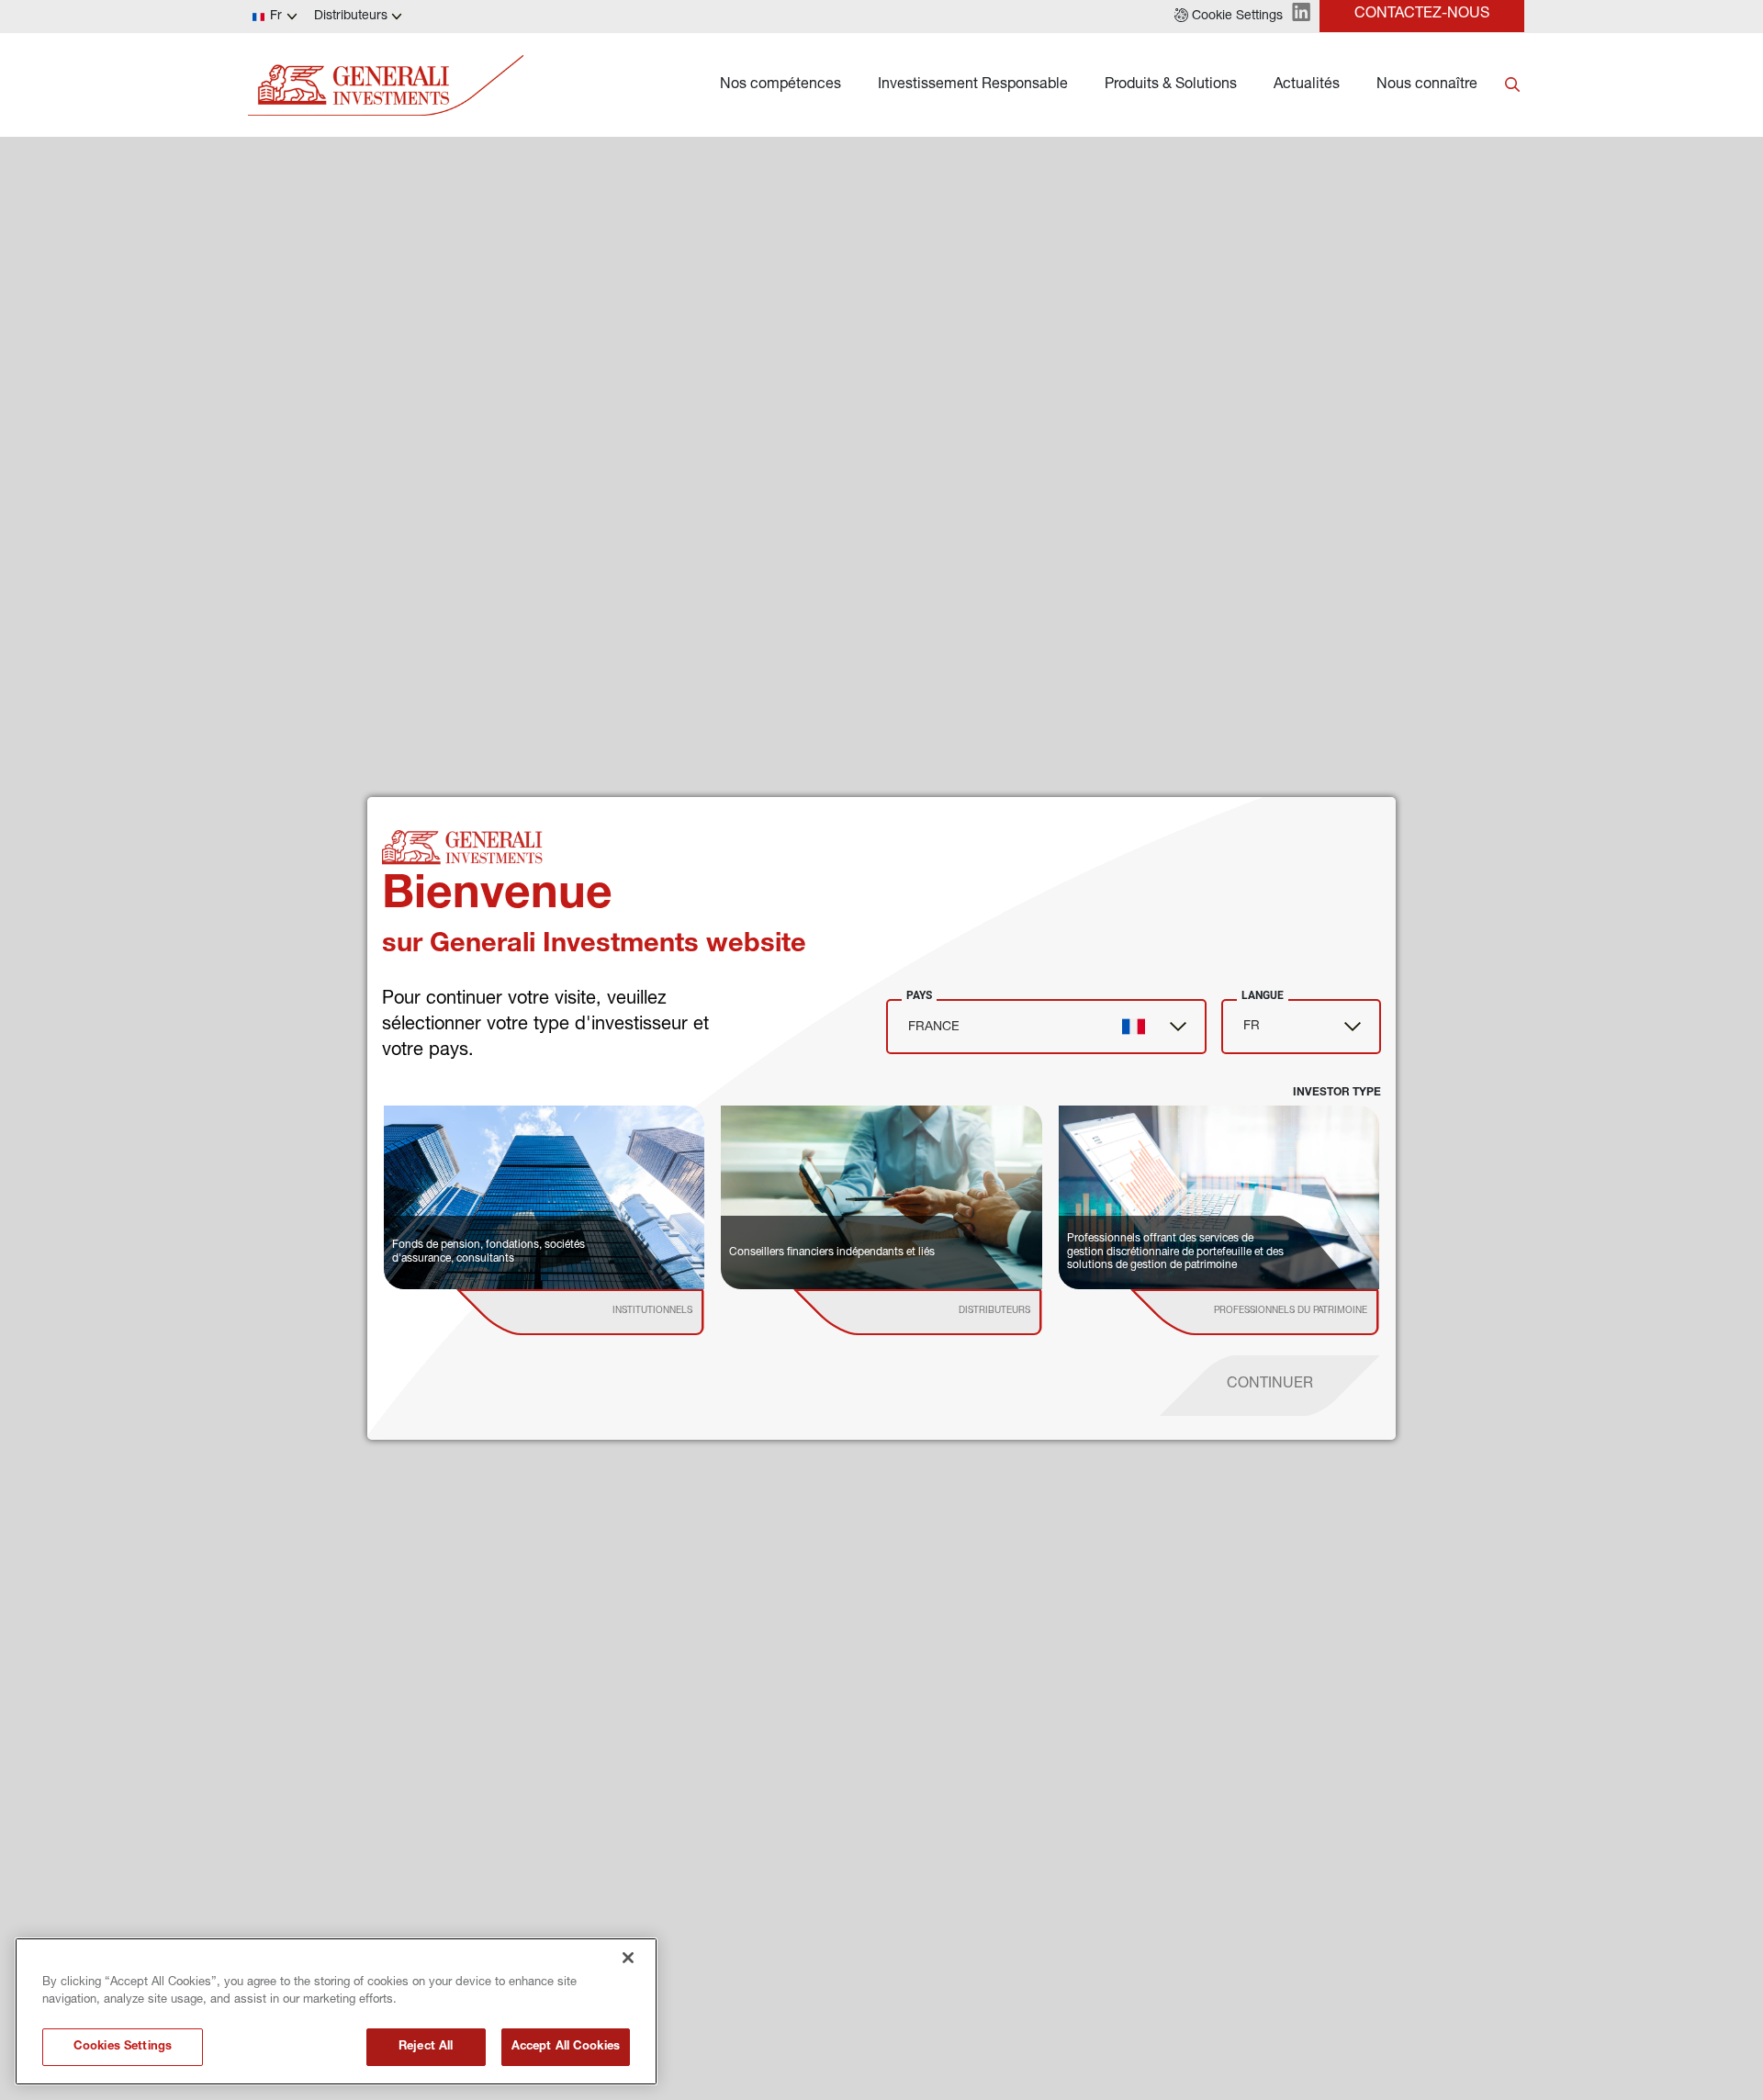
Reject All (426, 2047)
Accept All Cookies (566, 2047)
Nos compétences (780, 85)
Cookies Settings (123, 2047)
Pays (919, 995)
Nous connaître (1427, 85)
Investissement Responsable (973, 85)
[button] (1229, 17)
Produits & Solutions (1171, 85)
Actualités (1307, 85)
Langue (1263, 995)
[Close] (628, 1958)
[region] (336, 2011)
